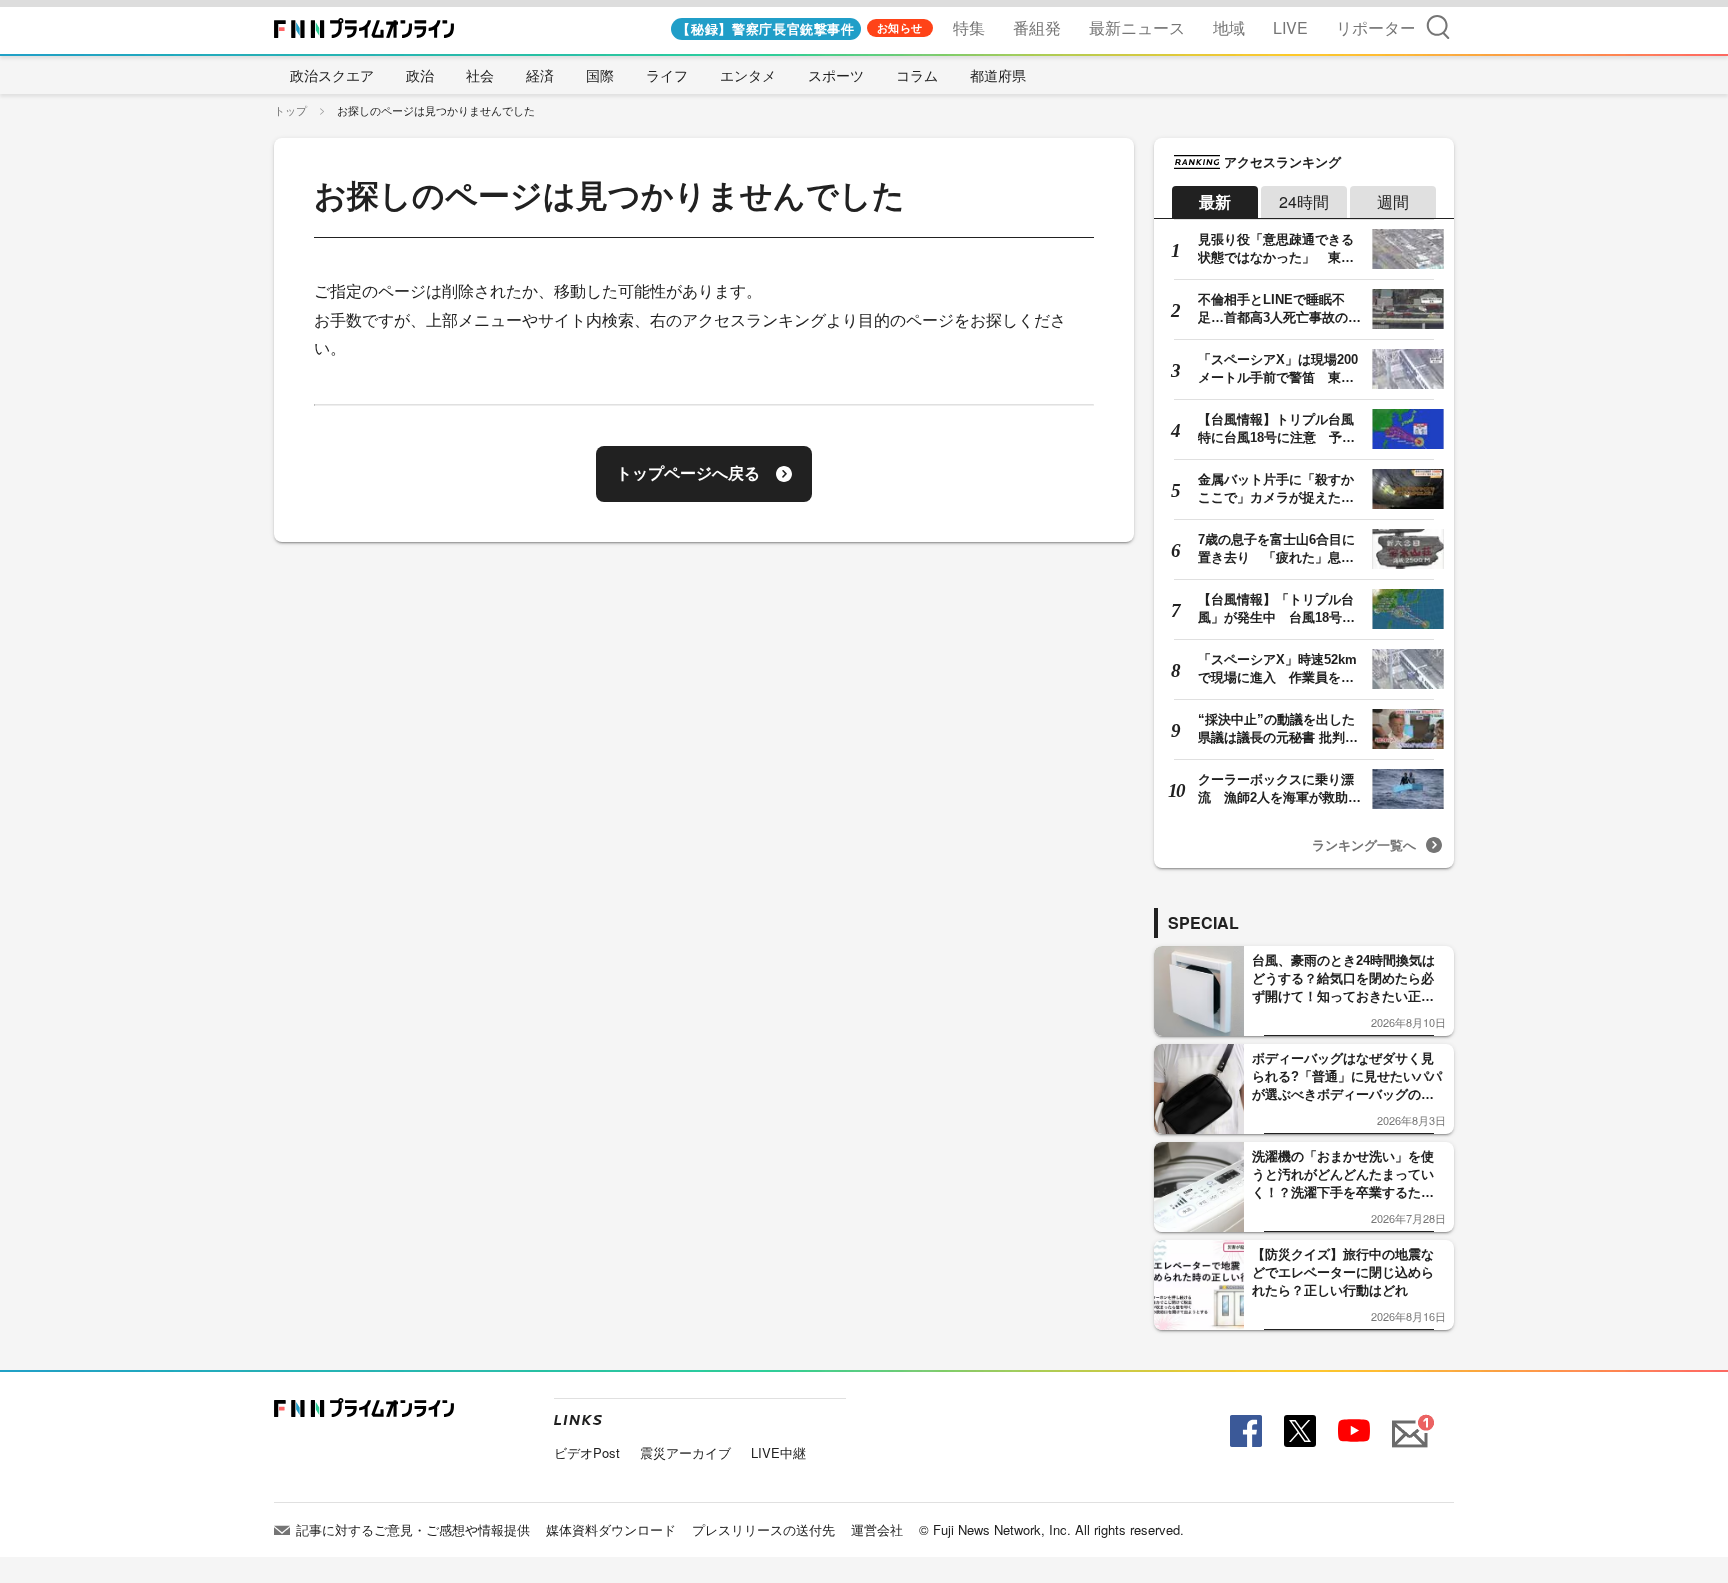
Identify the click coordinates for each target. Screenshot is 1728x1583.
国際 (600, 75)
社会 (480, 75)
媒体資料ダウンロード (611, 1529)
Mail (1407, 1422)
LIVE (1290, 27)
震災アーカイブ (685, 1452)
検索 (1438, 26)
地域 (1229, 27)
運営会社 (877, 1529)
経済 (540, 75)
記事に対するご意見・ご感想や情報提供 (413, 1529)
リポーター (1376, 27)
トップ (290, 110)
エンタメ (748, 75)
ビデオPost (587, 1452)
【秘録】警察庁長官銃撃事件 (765, 28)
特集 (969, 27)
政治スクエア (332, 75)
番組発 (1037, 27)
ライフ (667, 75)
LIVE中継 (778, 1452)
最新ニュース (1137, 27)
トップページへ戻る (688, 473)
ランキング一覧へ (1364, 844)
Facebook (1243, 1431)
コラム (917, 75)
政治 (420, 75)
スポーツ (836, 75)
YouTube (1352, 1431)
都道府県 (998, 75)
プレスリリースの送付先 (763, 1529)
